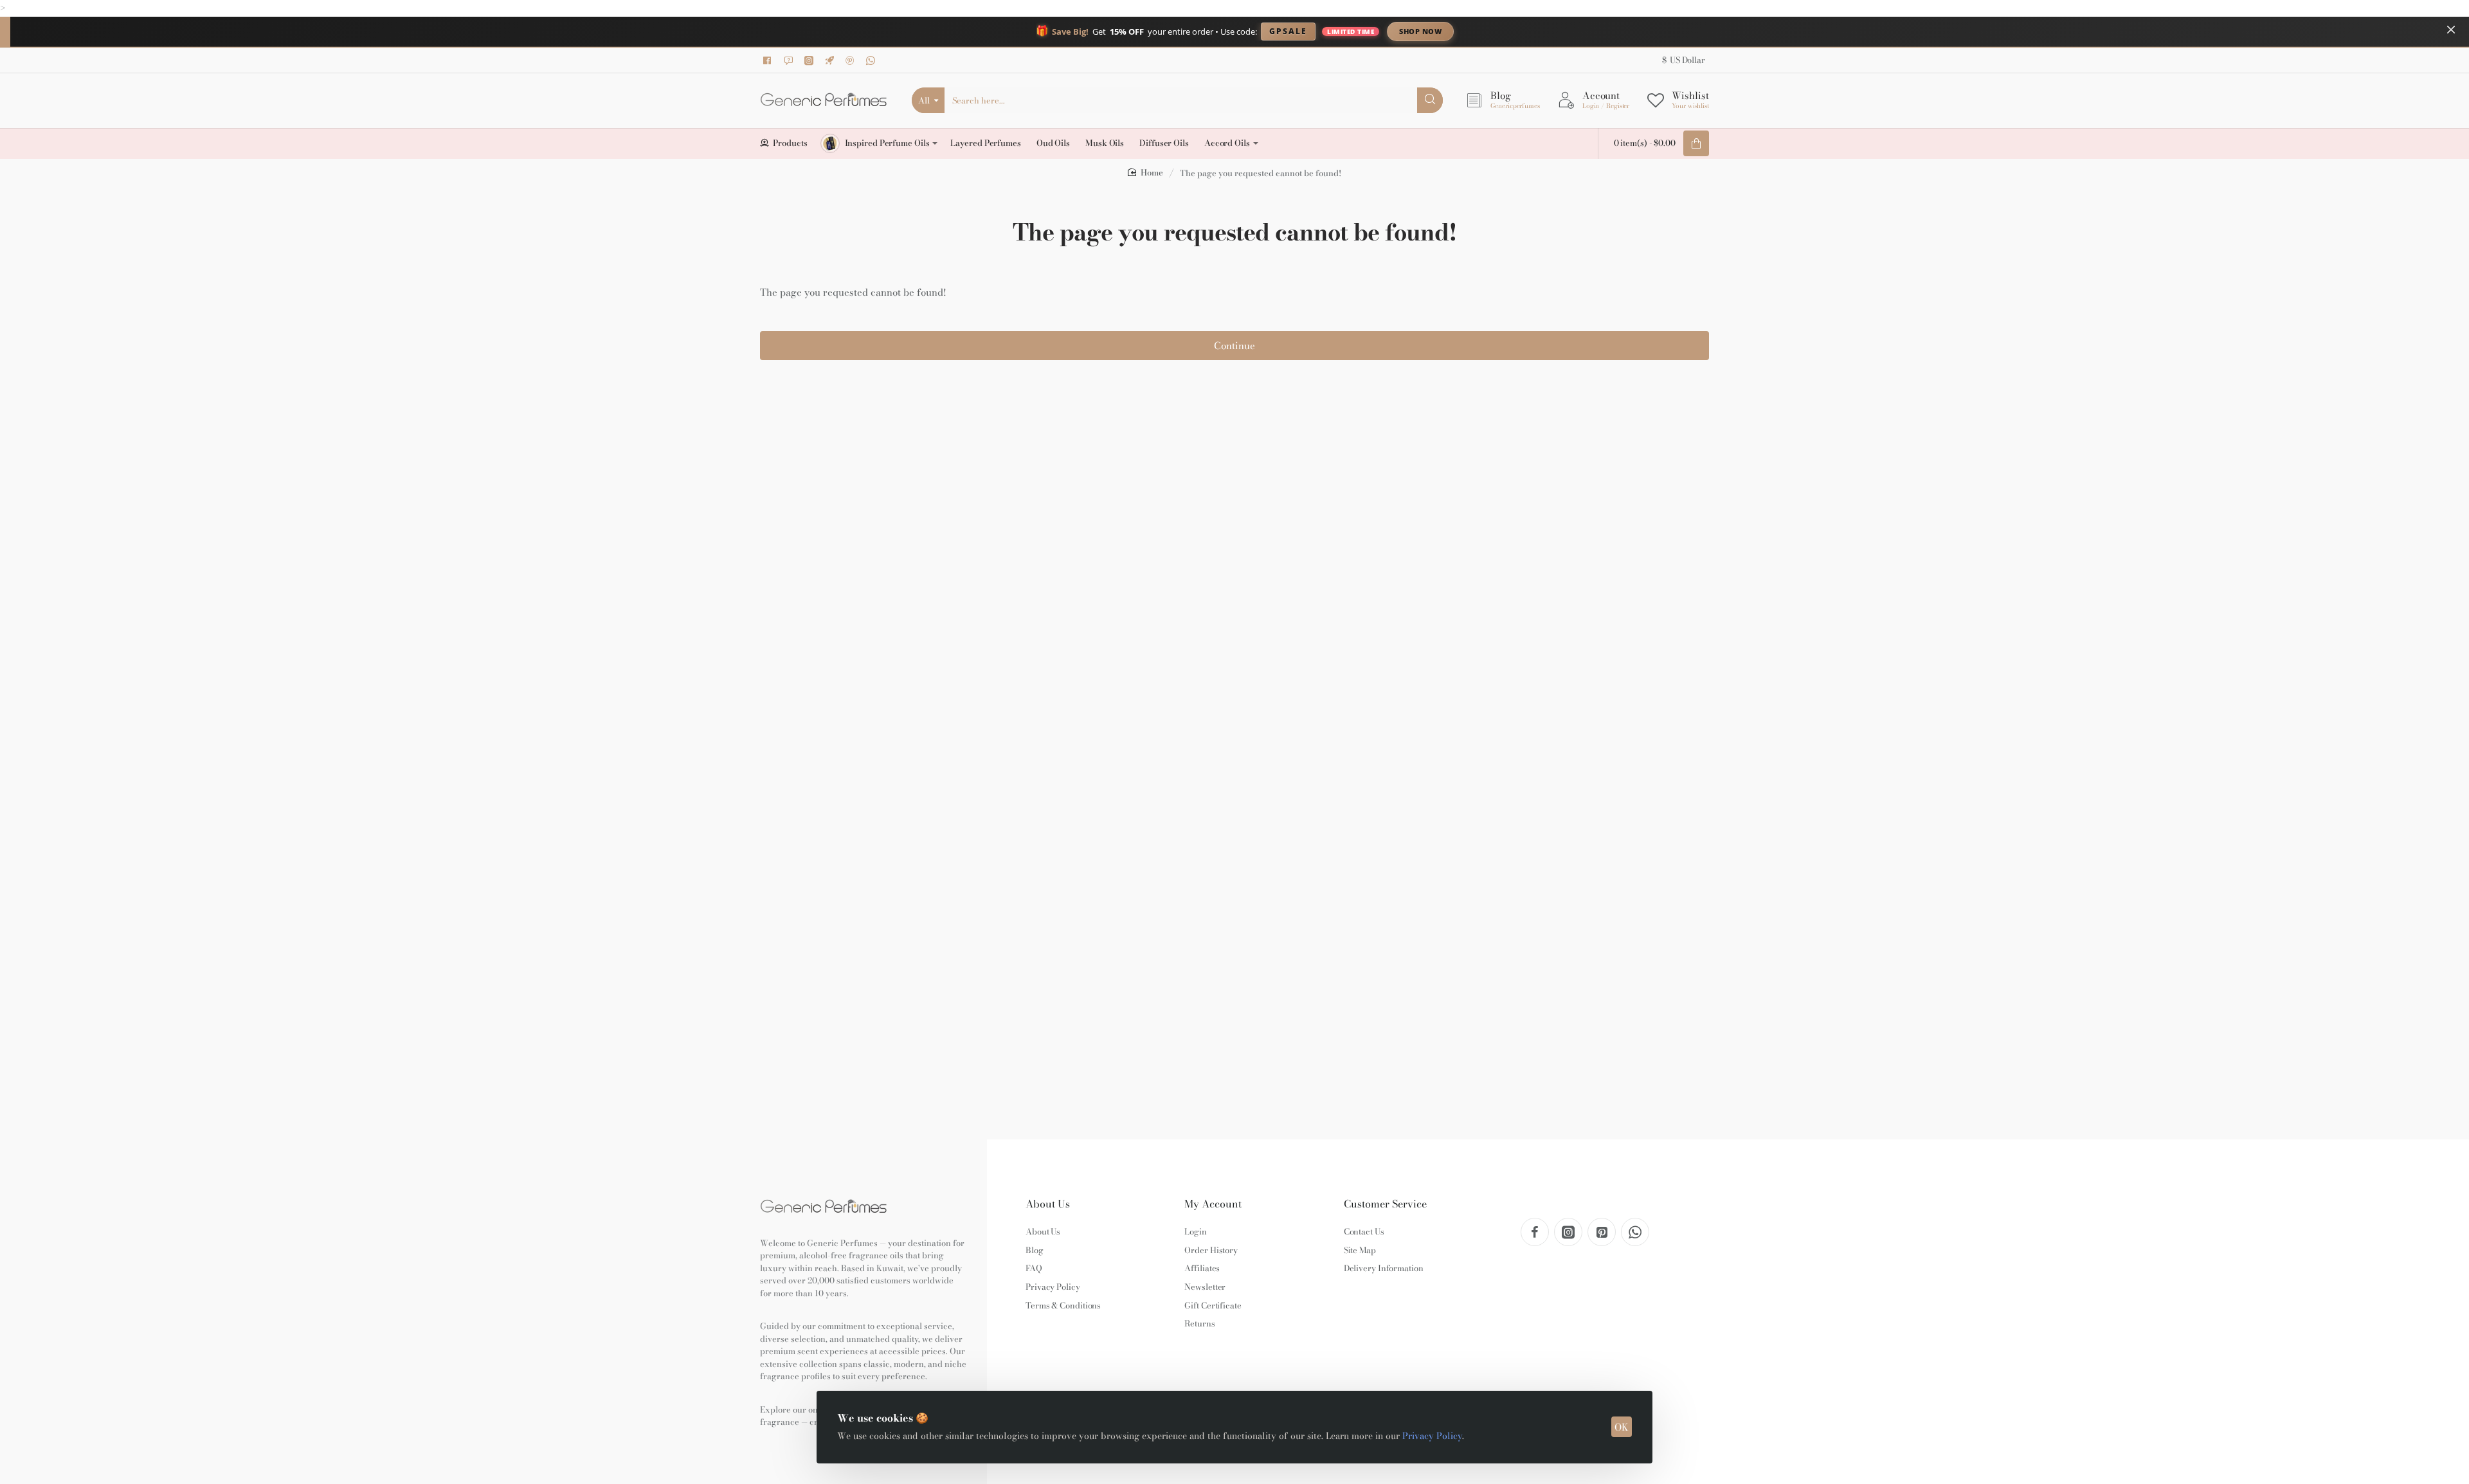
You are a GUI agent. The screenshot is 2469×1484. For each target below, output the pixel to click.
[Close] (2451, 30)
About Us (1048, 1204)
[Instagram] (811, 60)
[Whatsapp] (873, 60)
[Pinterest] (852, 60)
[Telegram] (831, 60)
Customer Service (1385, 1204)
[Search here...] (1430, 100)
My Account (1213, 1204)
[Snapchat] (790, 60)
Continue (1234, 346)
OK (1622, 1427)
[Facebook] (770, 60)
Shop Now (1420, 31)
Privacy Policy (1432, 1436)
